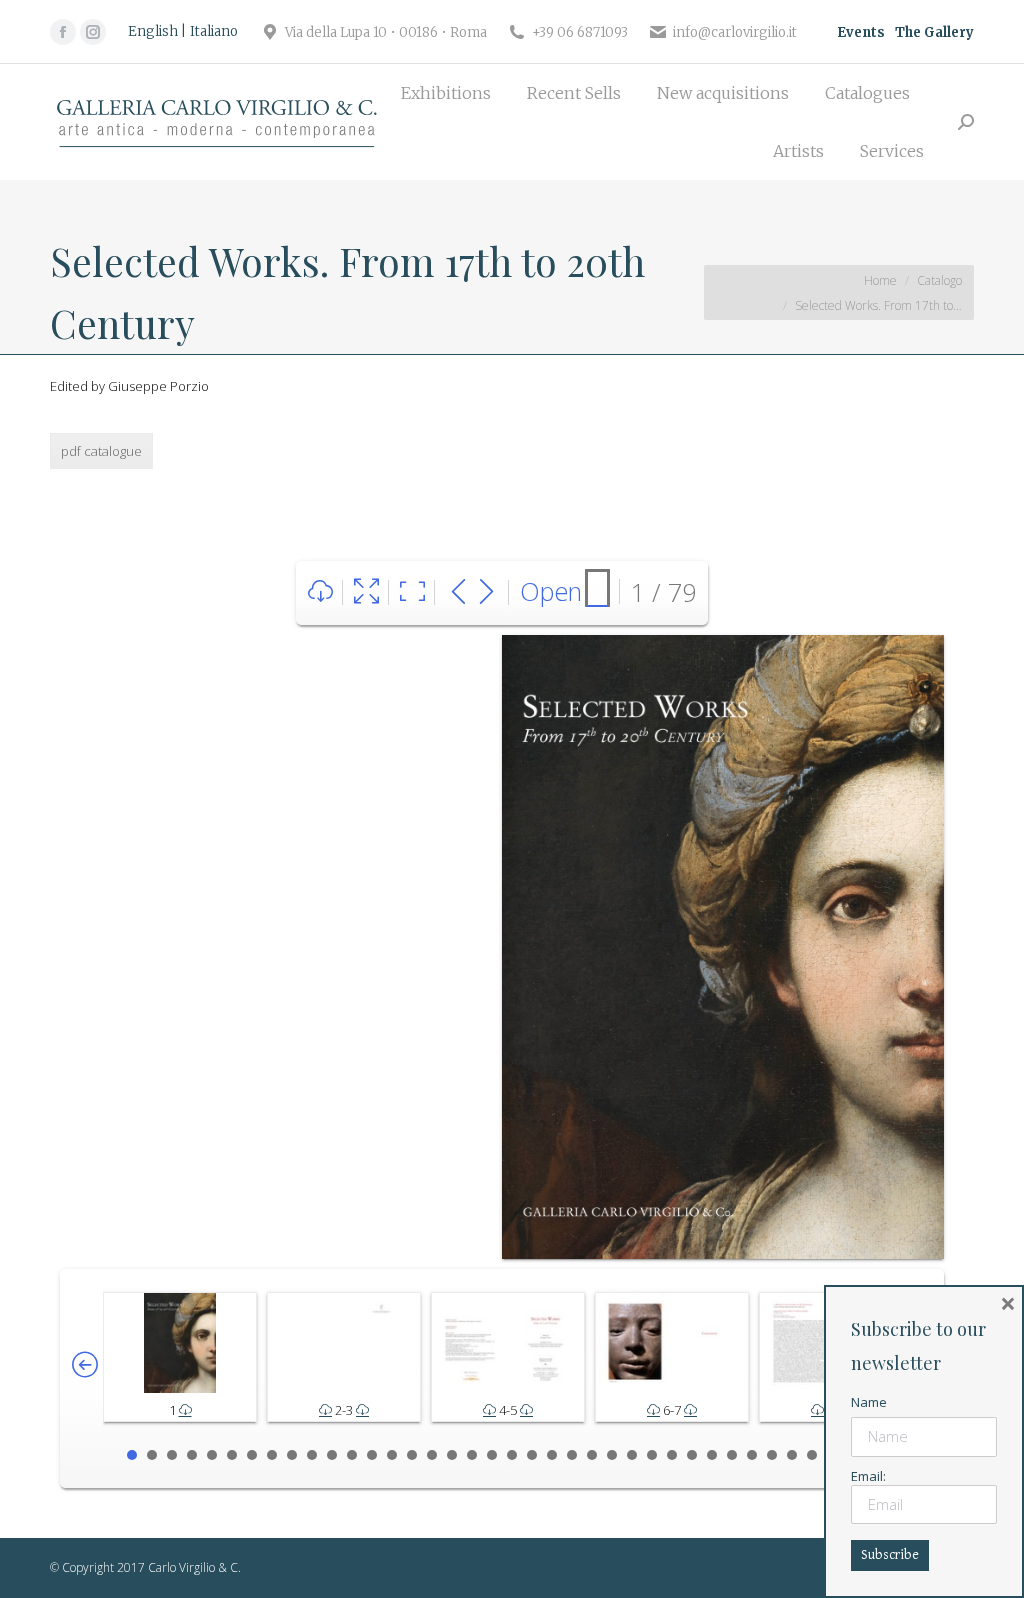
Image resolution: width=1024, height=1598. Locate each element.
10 (312, 1455)
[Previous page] (458, 592)
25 (612, 1455)
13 (372, 1455)
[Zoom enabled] (412, 592)
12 (352, 1455)
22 (552, 1455)
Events (861, 32)
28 (672, 1455)
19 (492, 1455)
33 (772, 1455)
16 (432, 1455)
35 (812, 1455)
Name (869, 1402)
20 (512, 1455)
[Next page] (486, 592)
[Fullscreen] (366, 592)
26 (632, 1455)
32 (752, 1455)
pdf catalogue (101, 451)
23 (572, 1455)
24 (592, 1455)
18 (472, 1455)
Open (551, 591)
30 (712, 1455)
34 (792, 1455)
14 (392, 1455)
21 (532, 1455)
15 (412, 1455)
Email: (868, 1476)
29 (692, 1455)
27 (652, 1455)
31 (732, 1455)
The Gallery (934, 32)
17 (452, 1455)
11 (332, 1455)
